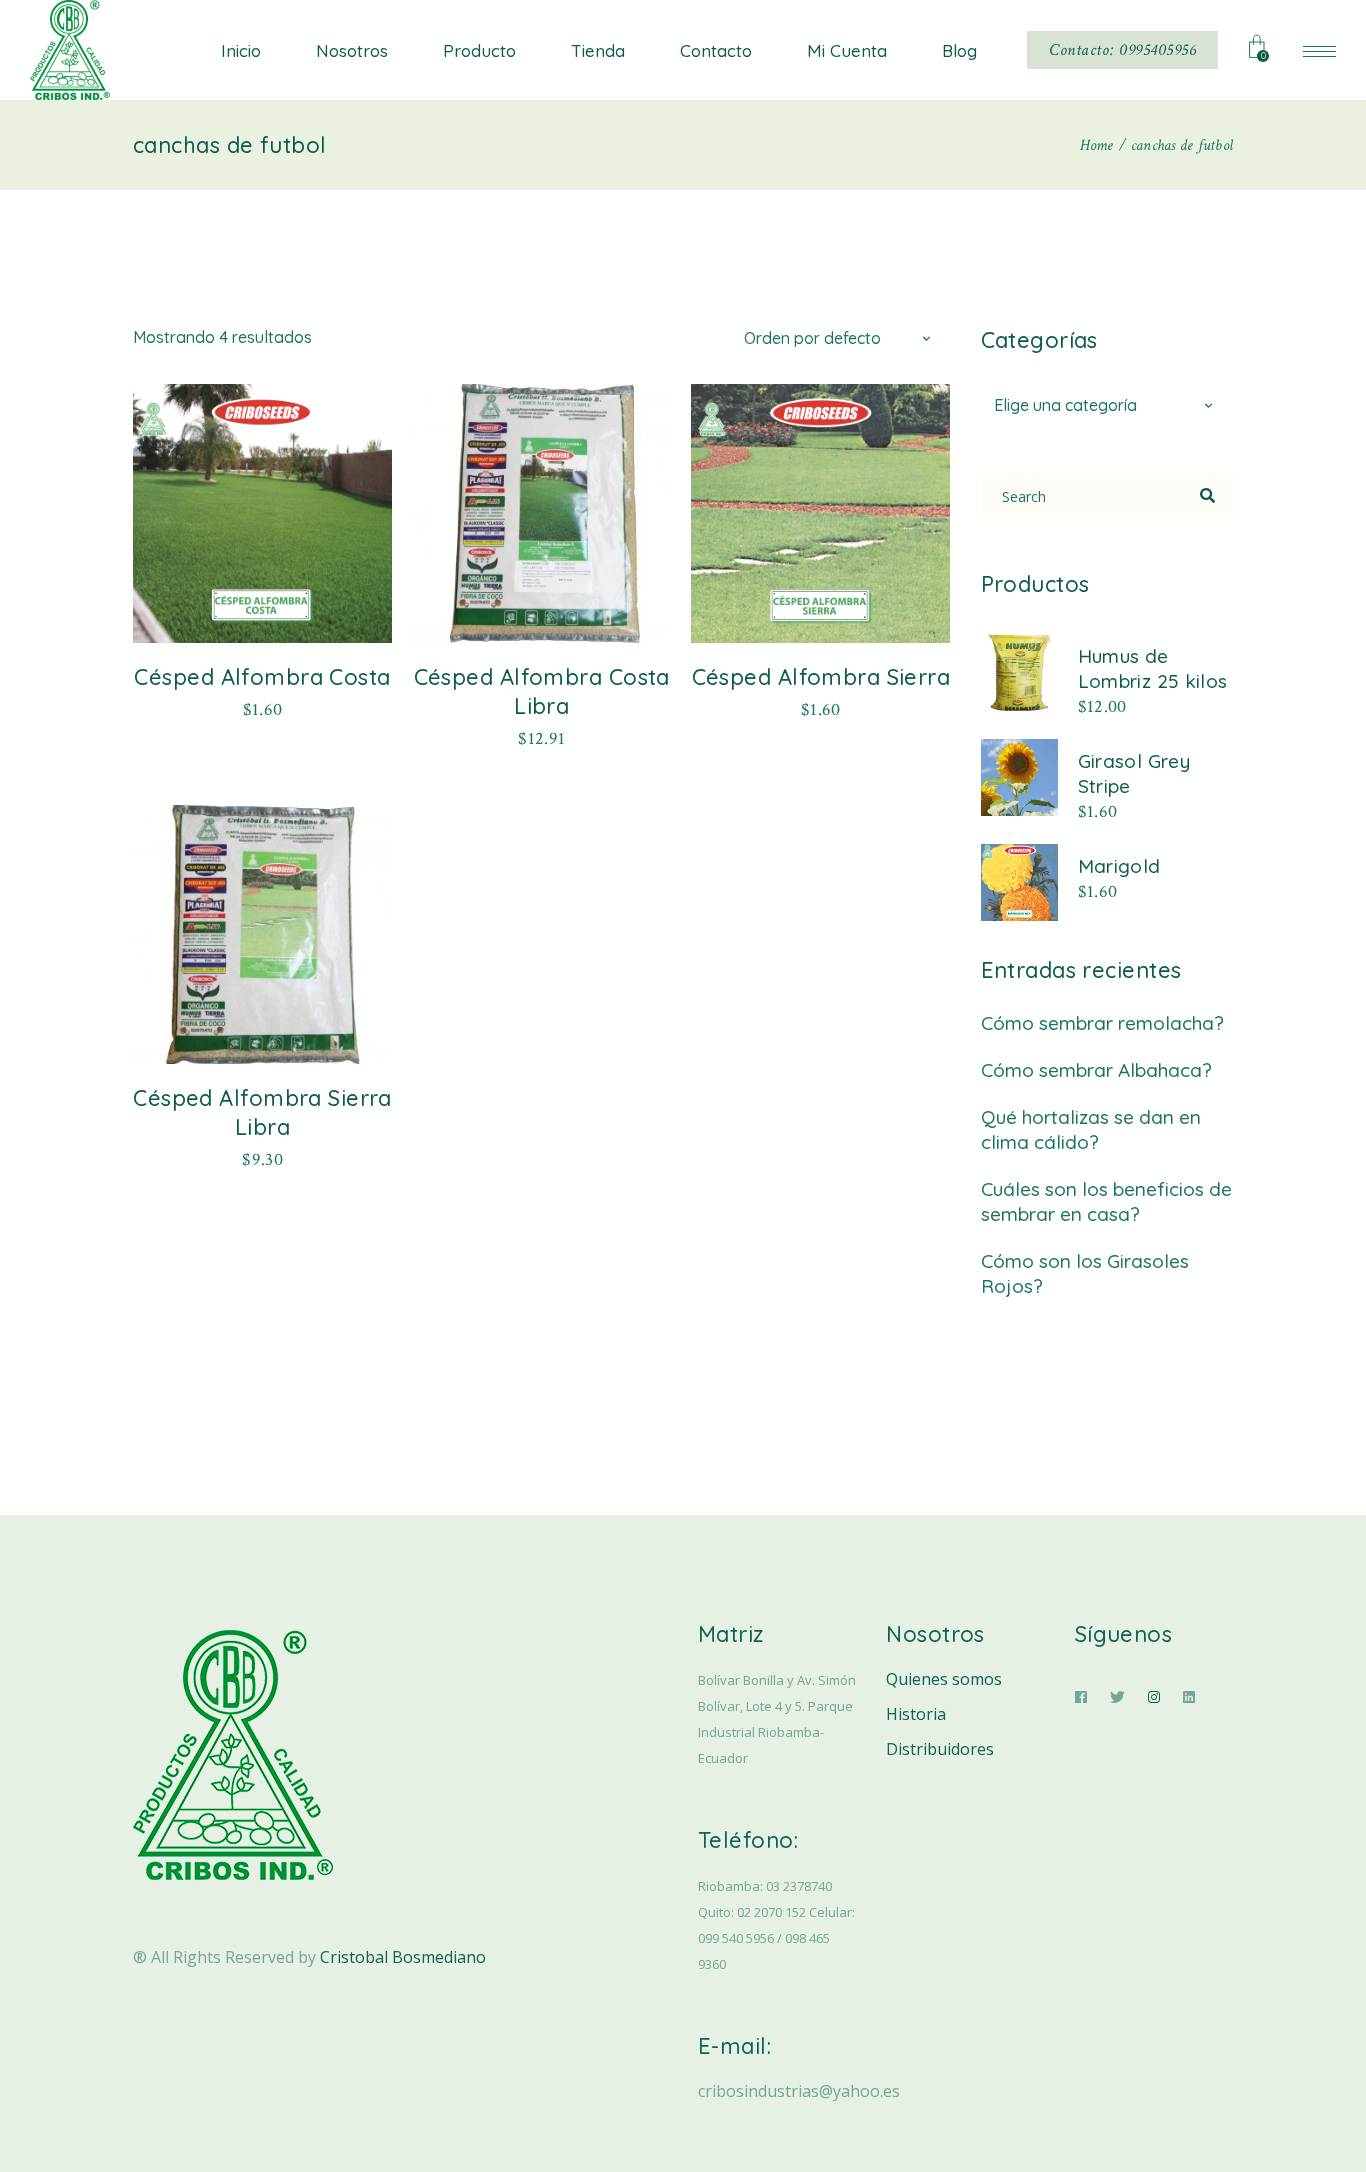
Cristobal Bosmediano (403, 1957)
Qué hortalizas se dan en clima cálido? (1091, 1129)
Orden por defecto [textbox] (812, 338)
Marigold (1119, 866)
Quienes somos (944, 1679)
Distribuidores (940, 1749)
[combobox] (841, 337)
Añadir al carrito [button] (263, 708)
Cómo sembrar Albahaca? (1096, 1070)
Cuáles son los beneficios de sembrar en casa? (1106, 1201)
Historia (916, 1714)
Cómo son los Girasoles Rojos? (1085, 1273)
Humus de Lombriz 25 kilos (1153, 668)
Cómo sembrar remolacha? (1102, 1023)
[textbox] (1107, 405)
